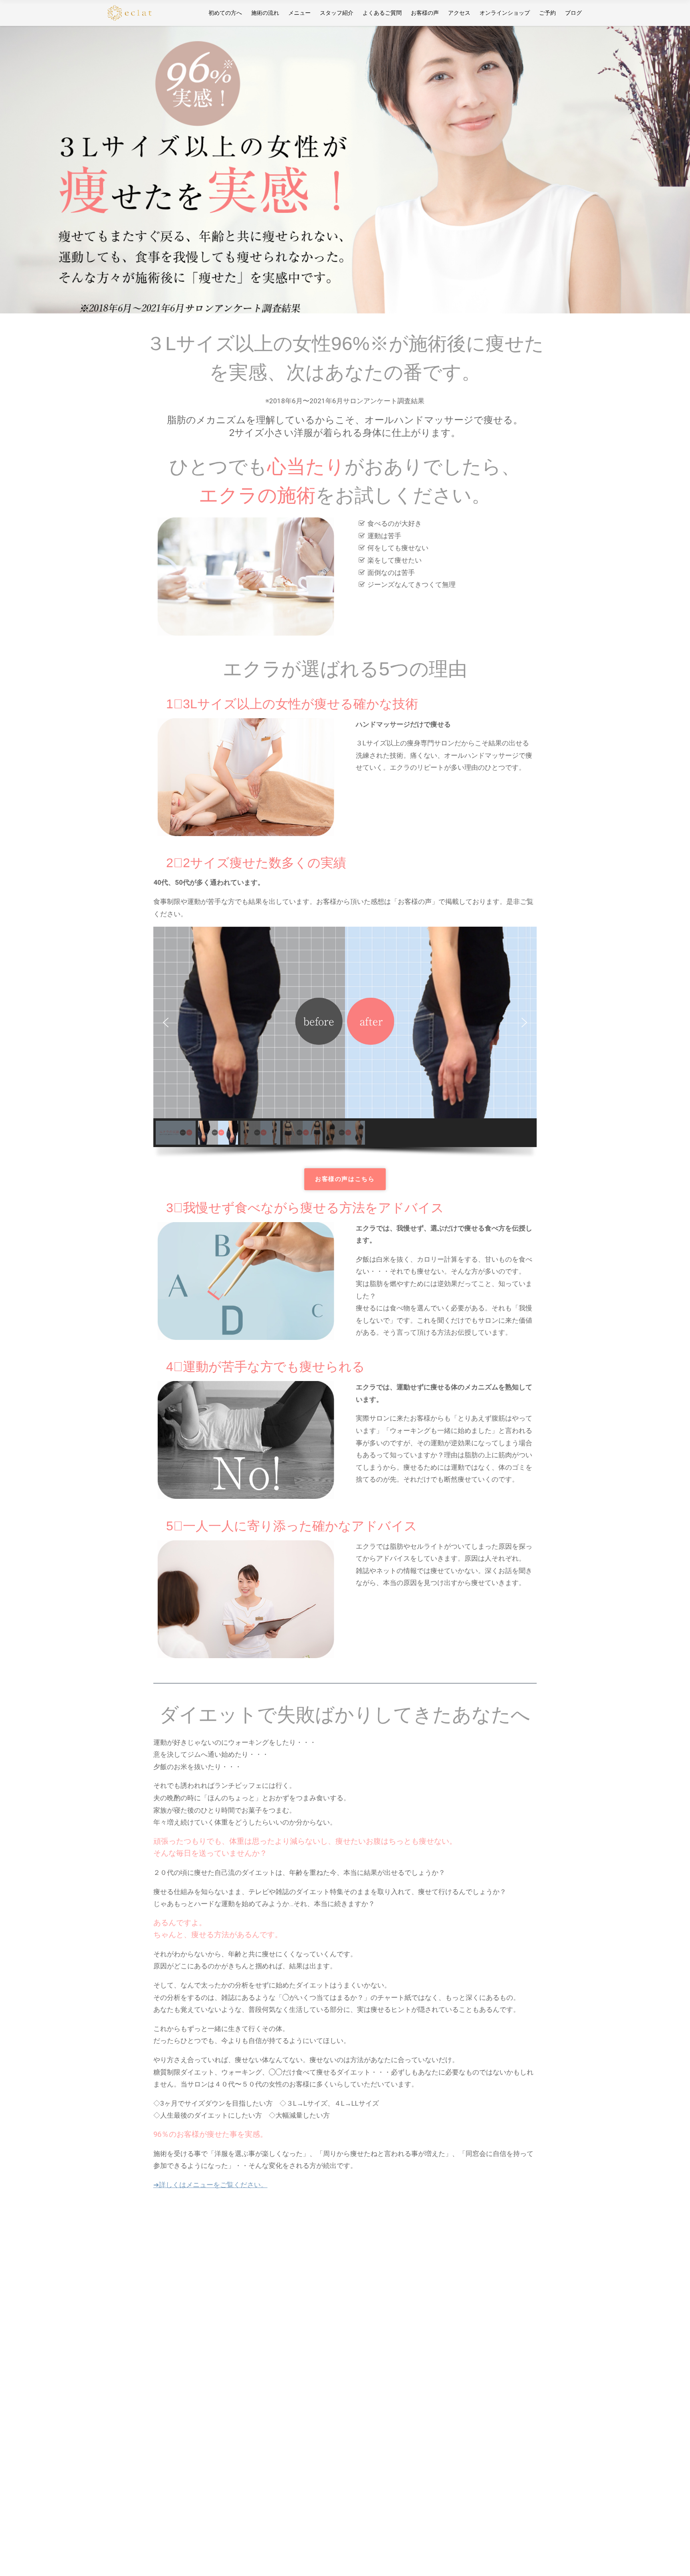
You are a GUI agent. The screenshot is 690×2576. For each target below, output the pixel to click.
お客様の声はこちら (345, 1179)
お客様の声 (425, 13)
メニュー (299, 13)
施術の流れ (265, 13)
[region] (345, 170)
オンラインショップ (505, 13)
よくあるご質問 (382, 13)
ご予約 (547, 13)
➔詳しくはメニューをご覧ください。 (210, 2185)
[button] (166, 1022)
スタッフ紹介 (337, 13)
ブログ (573, 13)
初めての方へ (225, 13)
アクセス (459, 13)
